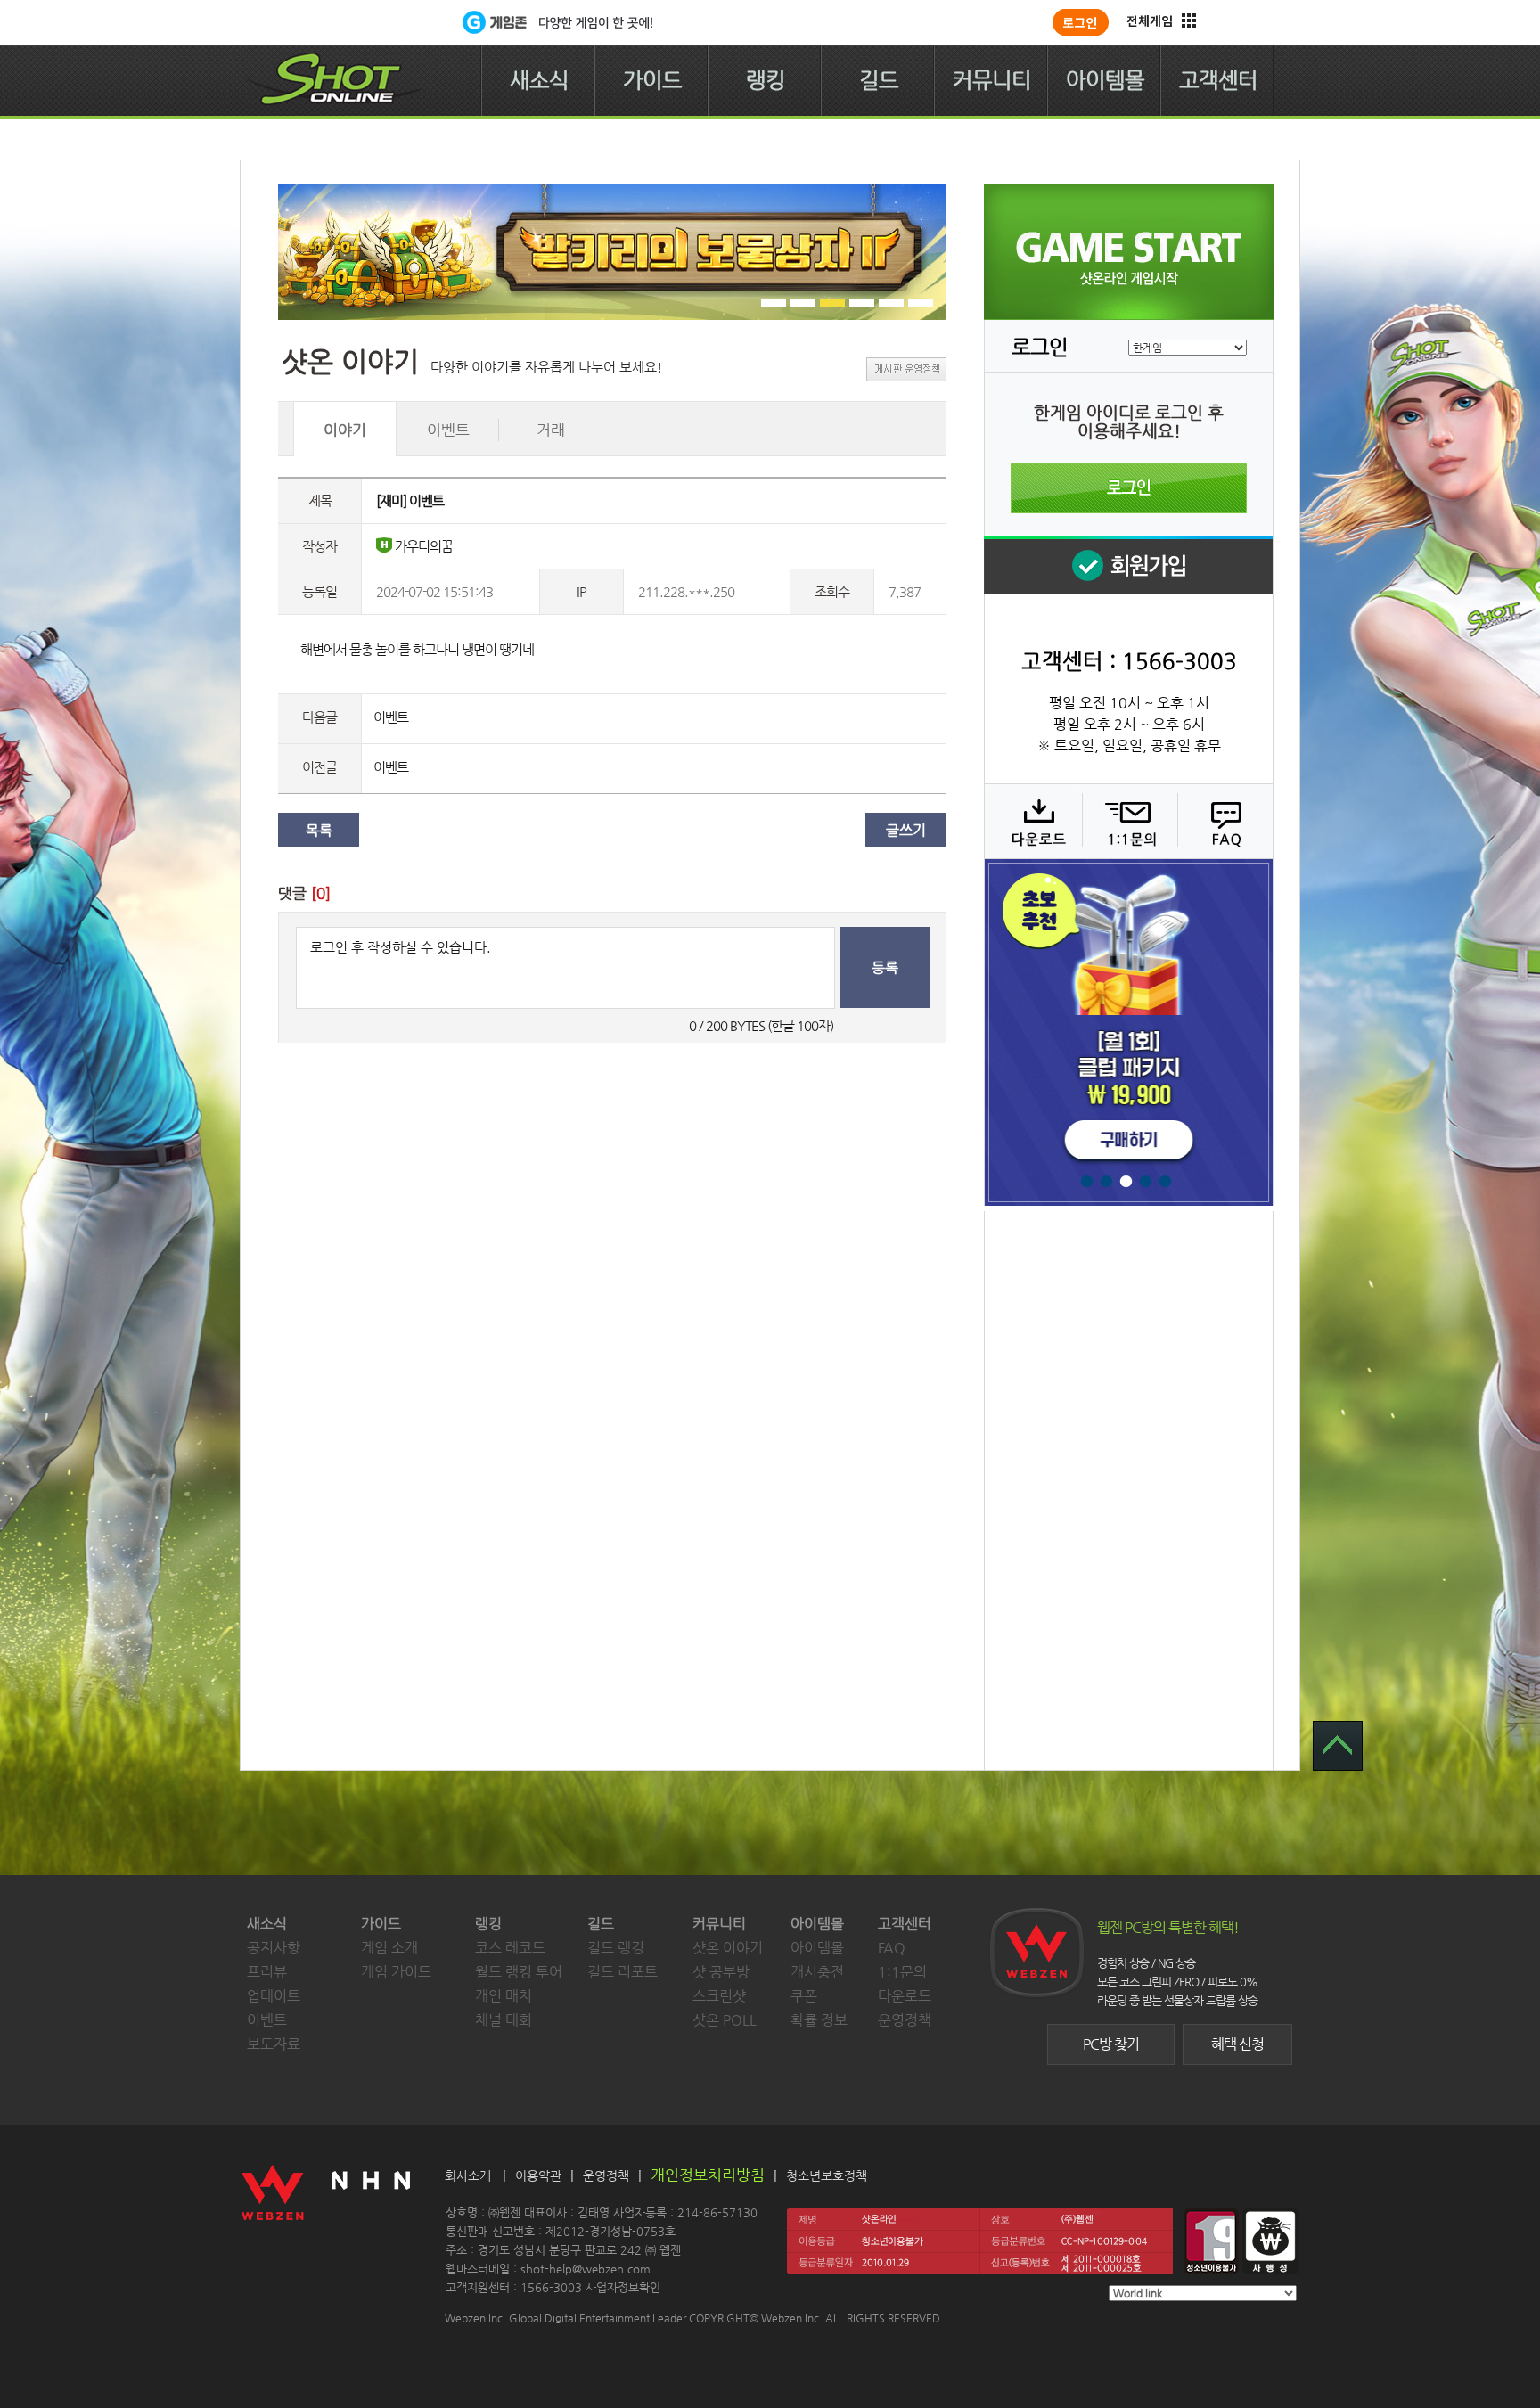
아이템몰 (1105, 80)
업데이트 (274, 1996)
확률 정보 (819, 2020)
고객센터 (1218, 80)
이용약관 (538, 2175)
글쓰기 (906, 830)
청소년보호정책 (827, 2175)
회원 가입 (1128, 565)
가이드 (652, 80)
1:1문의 (902, 1972)
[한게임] (389, 22)
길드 (879, 80)
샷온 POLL (725, 2020)
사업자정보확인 (623, 2287)
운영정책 (905, 2020)
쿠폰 (804, 1996)
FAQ (1223, 821)
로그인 (1129, 488)
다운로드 (1032, 821)
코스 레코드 (510, 1948)
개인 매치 (504, 1996)
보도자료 (274, 2044)
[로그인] (1081, 22)
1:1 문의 (1128, 821)
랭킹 (766, 80)
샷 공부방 (721, 1972)
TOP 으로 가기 (1338, 1746)
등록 (885, 967)
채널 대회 (504, 2020)
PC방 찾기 (1111, 2044)
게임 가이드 (396, 1972)
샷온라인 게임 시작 (1129, 252)
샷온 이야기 (728, 1948)
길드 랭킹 (616, 1948)
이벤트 (391, 717)
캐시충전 (817, 1972)
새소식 (539, 80)
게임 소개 (389, 1948)
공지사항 (274, 1948)
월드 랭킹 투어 (519, 1972)
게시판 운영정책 (906, 369)
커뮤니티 (992, 80)
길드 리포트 (623, 1972)
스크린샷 (719, 1996)
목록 (319, 830)
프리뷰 (267, 1972)
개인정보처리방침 (708, 2175)
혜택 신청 (1237, 2044)
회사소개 (468, 2175)
